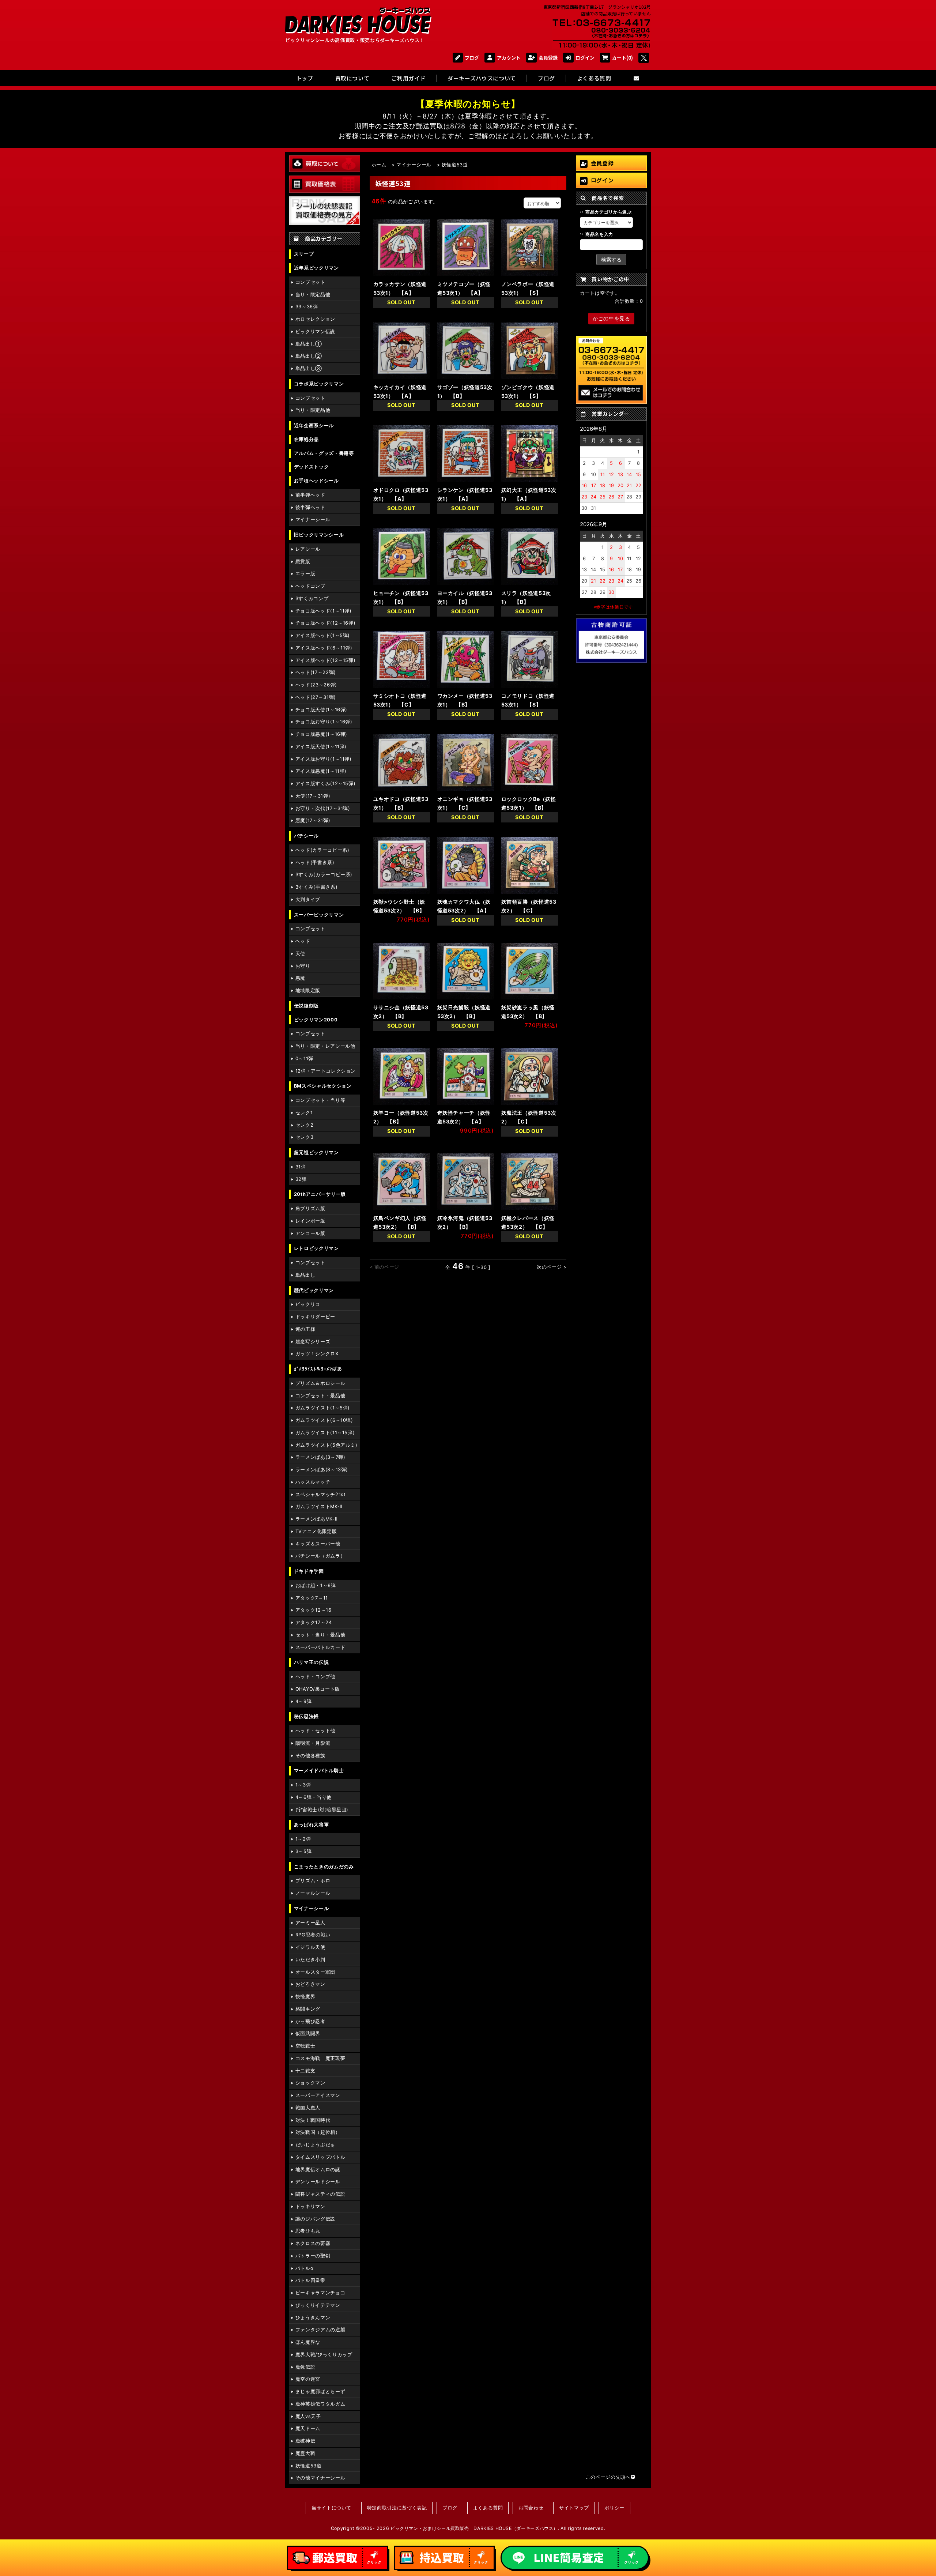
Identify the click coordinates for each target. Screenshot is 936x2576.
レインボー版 (310, 1221)
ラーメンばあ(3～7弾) (320, 1457)
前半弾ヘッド (310, 495)
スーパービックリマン (319, 915)
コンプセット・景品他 (320, 1396)
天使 (300, 954)
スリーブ (304, 254)
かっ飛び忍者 (310, 2021)
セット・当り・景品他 (320, 1635)
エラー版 (305, 574)
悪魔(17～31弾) (313, 820)
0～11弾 (304, 1059)
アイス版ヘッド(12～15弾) (326, 660)
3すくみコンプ (312, 598)
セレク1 (304, 1113)
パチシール (306, 836)
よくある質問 (488, 2508)
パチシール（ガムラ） (320, 1556)
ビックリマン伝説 (315, 332)
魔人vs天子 (308, 2416)
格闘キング (308, 2009)
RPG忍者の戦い (313, 1935)
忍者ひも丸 (308, 2231)
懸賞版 (303, 562)
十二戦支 (305, 2071)
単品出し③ (309, 368)
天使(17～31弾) (313, 796)
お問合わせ (531, 2508)
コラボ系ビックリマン (319, 384)
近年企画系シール (314, 425)
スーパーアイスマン (318, 2095)
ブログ (472, 58)
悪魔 (300, 978)
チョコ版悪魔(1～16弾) (321, 734)
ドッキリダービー (315, 1317)
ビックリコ (308, 1304)
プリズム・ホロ (313, 1881)
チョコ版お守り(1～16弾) (324, 722)
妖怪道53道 (309, 2466)
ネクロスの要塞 (313, 2243)
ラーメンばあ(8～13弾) (322, 1470)
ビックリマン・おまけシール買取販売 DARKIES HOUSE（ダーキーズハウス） (474, 2528)
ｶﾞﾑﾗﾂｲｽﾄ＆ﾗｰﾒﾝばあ (318, 1369)
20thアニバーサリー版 (320, 1194)
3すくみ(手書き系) (316, 887)
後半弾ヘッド (310, 507)
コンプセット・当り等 (320, 1100)
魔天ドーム (308, 2428)
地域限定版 (308, 991)
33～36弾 (307, 307)
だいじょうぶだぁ (315, 2145)
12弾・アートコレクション (326, 1071)
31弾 (301, 1167)
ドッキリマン (310, 2206)
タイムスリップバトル (320, 2157)
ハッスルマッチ (313, 1482)
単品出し (305, 1275)
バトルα (305, 2268)
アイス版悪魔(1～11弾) (321, 771)
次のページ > (552, 1267)
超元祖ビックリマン (316, 1153)
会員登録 (548, 58)
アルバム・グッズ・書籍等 (324, 453)
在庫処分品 (306, 439)
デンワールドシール (318, 2182)
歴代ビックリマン (314, 1290)
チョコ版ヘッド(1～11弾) (324, 611)
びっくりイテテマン (318, 2305)
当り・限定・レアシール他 (325, 1046)
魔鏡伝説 (305, 2367)
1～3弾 (303, 1785)
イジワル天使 (310, 1947)
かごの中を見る (611, 318)
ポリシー (614, 2508)
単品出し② (309, 356)
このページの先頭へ (608, 2477)
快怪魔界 (305, 1997)
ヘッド (303, 941)
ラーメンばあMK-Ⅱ (316, 1519)
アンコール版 (310, 1233)
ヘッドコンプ (310, 586)
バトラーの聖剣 (313, 2256)
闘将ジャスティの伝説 (320, 2194)
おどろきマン (310, 1984)
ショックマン (310, 2083)
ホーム (379, 165)
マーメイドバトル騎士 (319, 1771)
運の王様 (305, 1329)
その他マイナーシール (320, 2478)
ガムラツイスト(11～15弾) (325, 1433)
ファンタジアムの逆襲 (320, 2330)
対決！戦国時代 (313, 2120)
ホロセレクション (315, 319)
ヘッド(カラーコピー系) (322, 850)
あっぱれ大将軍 (311, 1825)
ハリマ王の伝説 (311, 1662)
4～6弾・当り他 (314, 1797)
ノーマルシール (313, 1893)
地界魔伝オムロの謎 (318, 2170)
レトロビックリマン (316, 1248)
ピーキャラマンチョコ (320, 2293)
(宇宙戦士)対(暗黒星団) (322, 1810)
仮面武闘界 (308, 2033)
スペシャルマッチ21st (321, 1494)
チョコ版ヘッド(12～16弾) (326, 623)
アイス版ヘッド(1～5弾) (323, 635)
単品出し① (309, 344)
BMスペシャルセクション (323, 1086)
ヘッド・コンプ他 (315, 1677)
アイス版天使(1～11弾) (321, 747)
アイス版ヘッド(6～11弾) (324, 648)
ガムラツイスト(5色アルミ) (327, 1445)
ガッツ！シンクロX (317, 1354)
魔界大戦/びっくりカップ (324, 2355)
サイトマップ (574, 2508)
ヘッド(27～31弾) (316, 697)
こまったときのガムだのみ (324, 1867)
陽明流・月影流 (313, 1743)
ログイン (585, 58)
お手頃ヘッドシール (316, 481)
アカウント (509, 58)
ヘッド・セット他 (315, 1731)
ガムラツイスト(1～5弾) (323, 1408)
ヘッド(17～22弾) (316, 672)
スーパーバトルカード (320, 1647)
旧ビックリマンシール (319, 535)
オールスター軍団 (315, 1972)
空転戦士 (305, 2046)
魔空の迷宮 (308, 2379)
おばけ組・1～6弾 (316, 1585)
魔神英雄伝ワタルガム (320, 2404)
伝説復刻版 (306, 1006)
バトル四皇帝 (310, 2280)
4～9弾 (304, 1701)
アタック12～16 (314, 1610)
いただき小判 (310, 1960)
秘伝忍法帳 (306, 1716)
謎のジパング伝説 (315, 2219)
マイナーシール (313, 519)
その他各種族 (310, 1756)
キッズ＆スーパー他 (318, 1544)
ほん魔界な (308, 2342)
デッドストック (311, 467)
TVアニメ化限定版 (316, 1531)
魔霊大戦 (305, 2453)
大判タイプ (308, 899)
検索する (611, 259)
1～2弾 (303, 1839)
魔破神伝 (305, 2441)
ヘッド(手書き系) (315, 863)
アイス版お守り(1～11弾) (324, 759)
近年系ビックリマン (316, 268)
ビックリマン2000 (316, 1020)
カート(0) (622, 58)
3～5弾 (304, 1851)
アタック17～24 (314, 1622)
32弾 (301, 1179)
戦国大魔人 (308, 2108)
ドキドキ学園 (309, 1571)
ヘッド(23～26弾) (316, 685)
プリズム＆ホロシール (320, 1383)
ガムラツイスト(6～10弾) (324, 1420)
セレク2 (305, 1125)
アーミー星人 (310, 1923)
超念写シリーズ (313, 1342)
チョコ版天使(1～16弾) (321, 710)
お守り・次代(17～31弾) (323, 808)
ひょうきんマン (313, 2318)
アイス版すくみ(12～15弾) (326, 784)
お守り (303, 966)
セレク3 (305, 1137)
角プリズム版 (310, 1208)
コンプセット (310, 282)
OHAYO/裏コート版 (318, 1689)
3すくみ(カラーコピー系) (324, 875)
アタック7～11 (312, 1598)
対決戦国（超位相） (318, 2132)
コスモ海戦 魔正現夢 (320, 2058)
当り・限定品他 (313, 295)
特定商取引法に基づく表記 (397, 2508)
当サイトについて (331, 2508)
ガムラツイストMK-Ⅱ (319, 1507)
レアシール (308, 549)
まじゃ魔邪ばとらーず (320, 2392)
